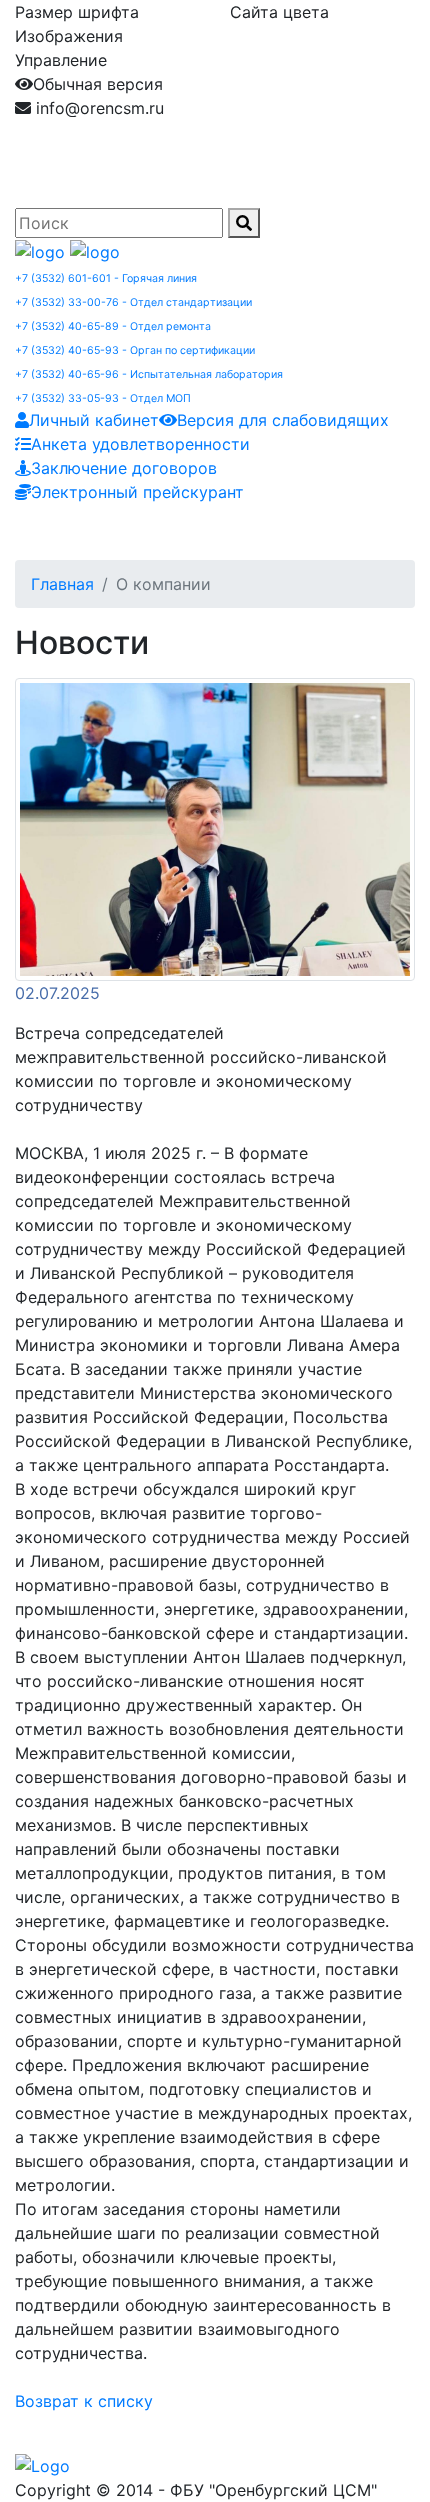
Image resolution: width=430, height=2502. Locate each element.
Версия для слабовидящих (283, 420)
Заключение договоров (124, 468)
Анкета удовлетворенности (140, 444)
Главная (62, 584)
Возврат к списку (84, 2401)
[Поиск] (244, 223)
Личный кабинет (94, 420)
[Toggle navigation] (59, 532)
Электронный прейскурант (137, 492)
